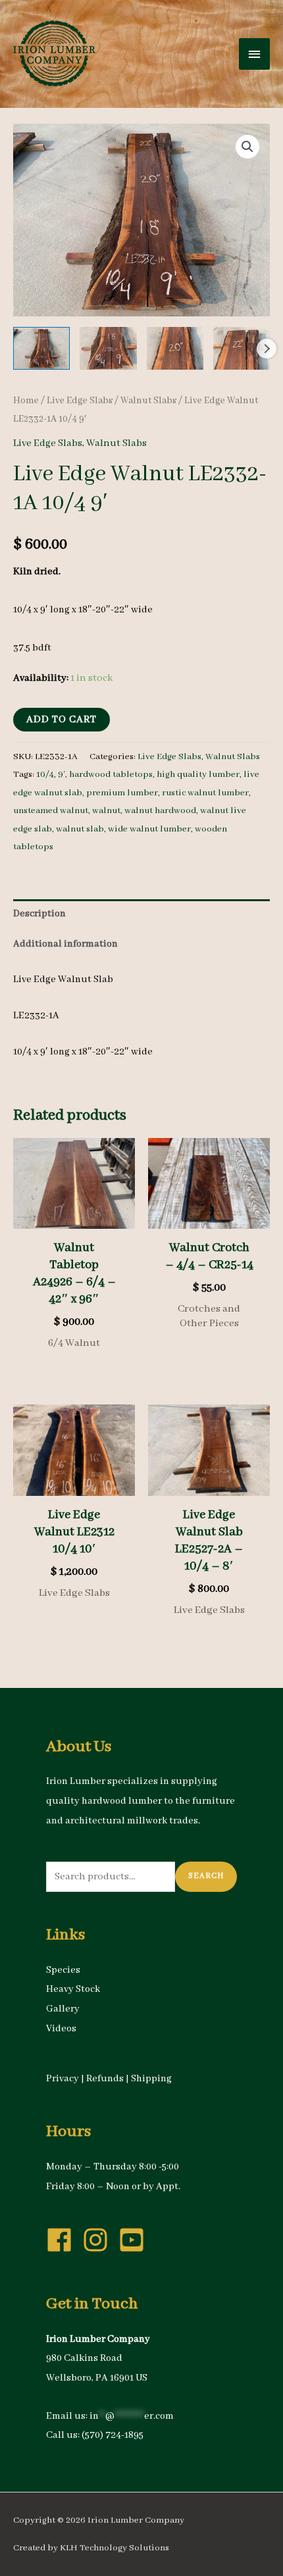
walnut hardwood (160, 811)
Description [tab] (39, 914)
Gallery (63, 2009)
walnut (106, 811)
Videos (61, 2029)
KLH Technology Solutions (115, 2548)
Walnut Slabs (148, 401)
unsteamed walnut (51, 811)
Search (206, 1876)
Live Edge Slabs (80, 401)
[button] (247, 147)
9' (62, 775)
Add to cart (62, 720)
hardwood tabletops (111, 775)
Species (63, 1970)
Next (267, 349)
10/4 (45, 775)
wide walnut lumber (149, 829)
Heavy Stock (73, 1989)
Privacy (63, 2079)
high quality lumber (198, 775)
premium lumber (122, 793)
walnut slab (80, 829)
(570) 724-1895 (113, 2435)
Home (26, 401)
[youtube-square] (136, 2240)
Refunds (105, 2079)
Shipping (151, 2079)
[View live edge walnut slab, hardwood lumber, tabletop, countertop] (41, 348)
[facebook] (63, 2240)
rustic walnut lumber (205, 793)
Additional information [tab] (65, 944)
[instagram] (99, 2240)
